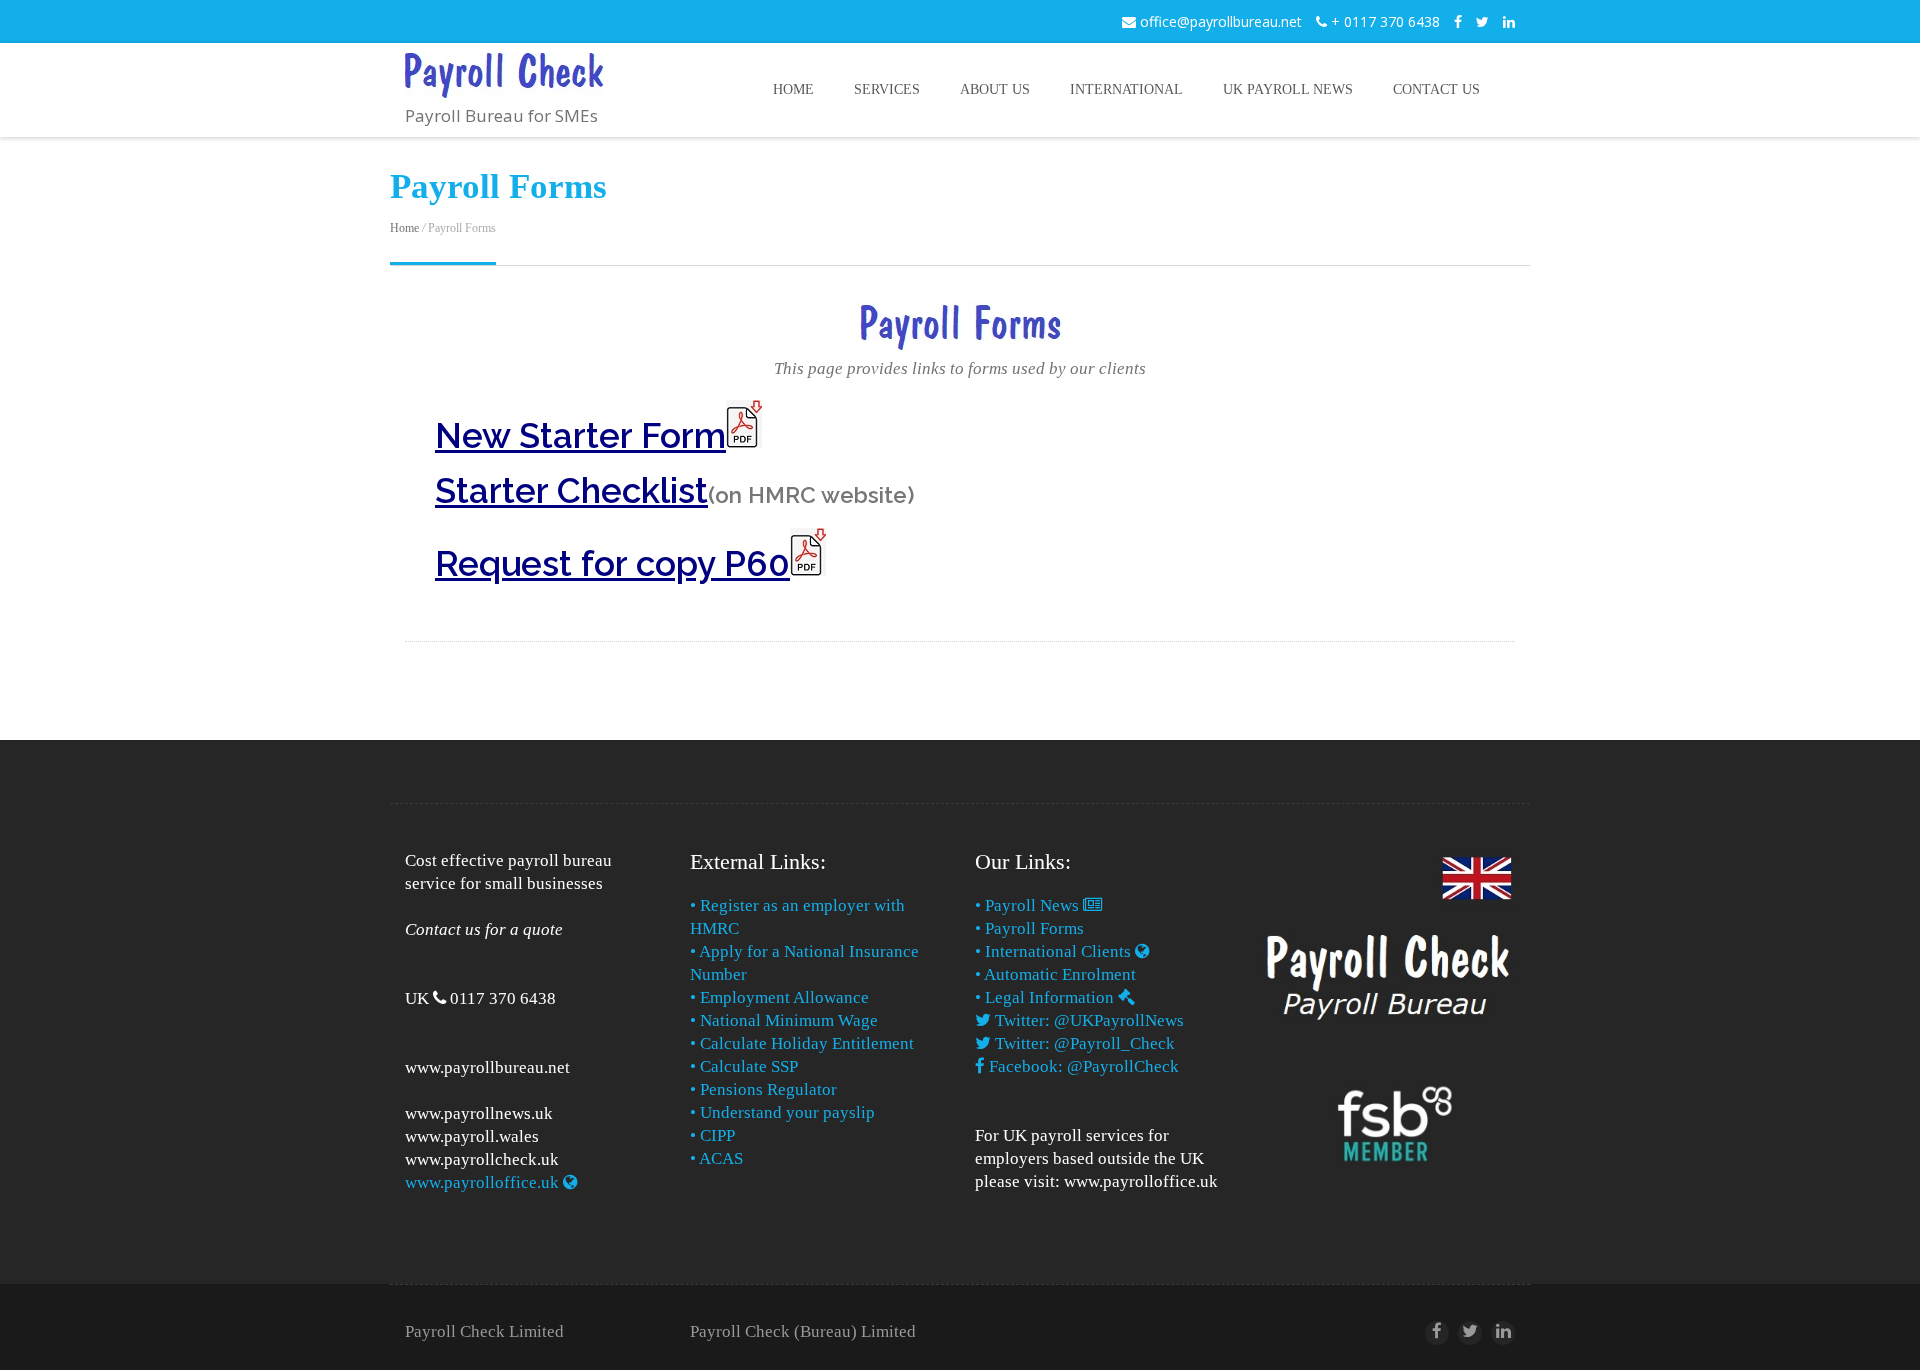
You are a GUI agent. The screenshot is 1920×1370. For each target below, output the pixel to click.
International (1126, 89)
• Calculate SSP (744, 1066)
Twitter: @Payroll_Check (1083, 1043)
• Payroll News (1029, 905)
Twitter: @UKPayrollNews (1087, 1020)
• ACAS (716, 1158)
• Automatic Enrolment (1055, 974)
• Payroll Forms (1031, 928)
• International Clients (1055, 951)
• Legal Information (1046, 997)
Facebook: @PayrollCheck (1082, 1066)
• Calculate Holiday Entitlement (802, 1043)
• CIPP (712, 1135)
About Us (995, 89)
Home (793, 89)
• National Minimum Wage (784, 1020)
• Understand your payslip (782, 1112)
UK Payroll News (1288, 89)
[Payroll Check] (504, 82)
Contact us (1436, 89)
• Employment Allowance (779, 997)
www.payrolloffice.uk (484, 1182)
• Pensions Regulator (763, 1089)
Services (887, 89)
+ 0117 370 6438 (1383, 21)
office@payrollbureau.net (1219, 21)
